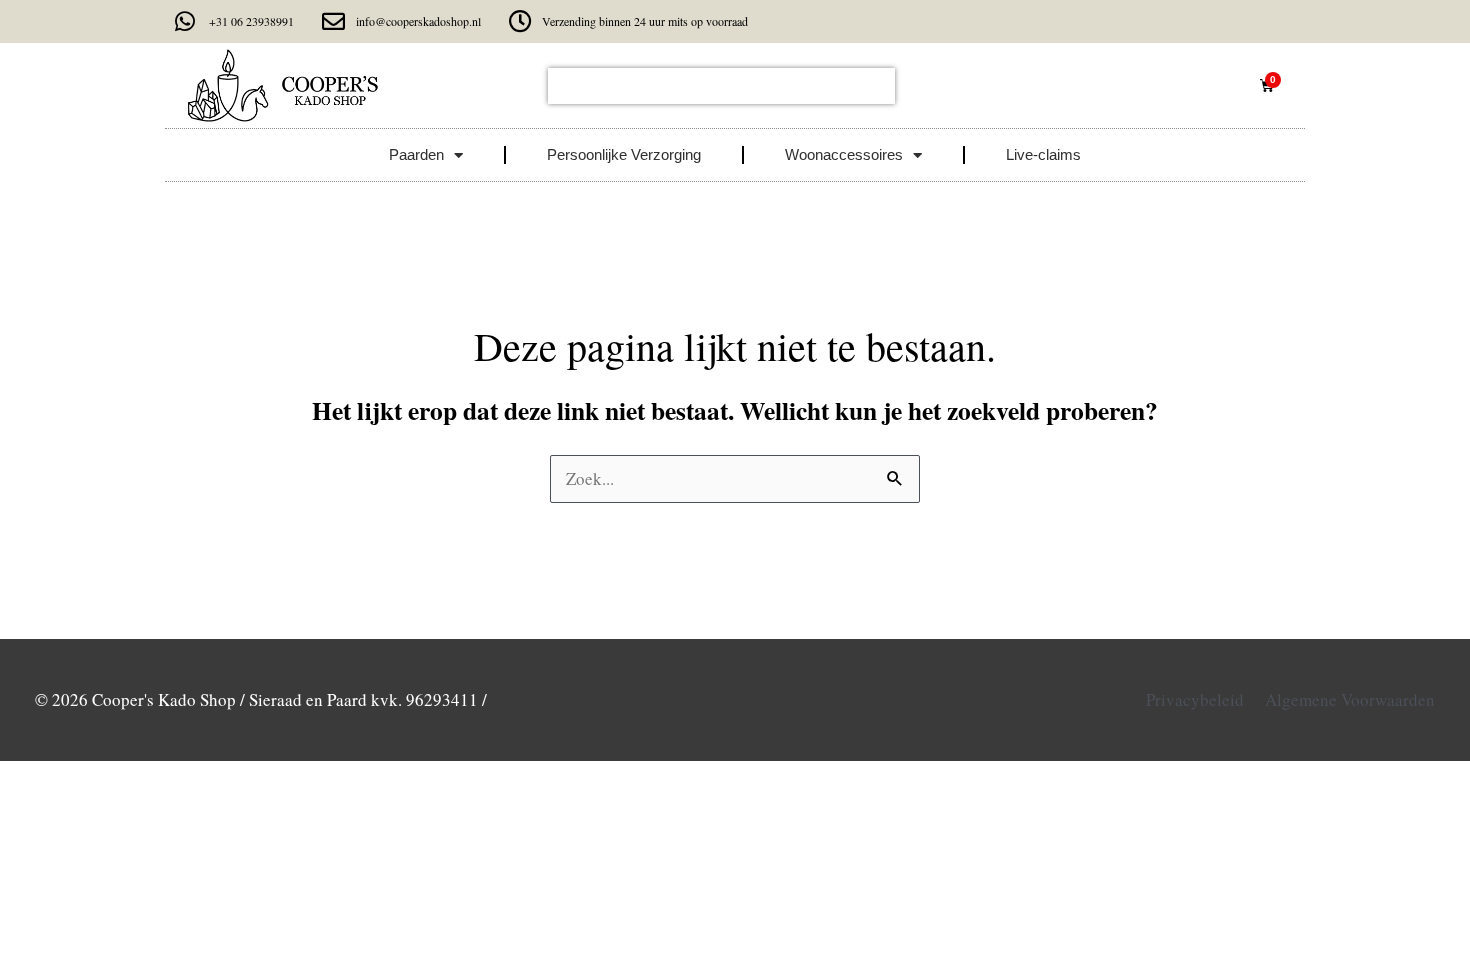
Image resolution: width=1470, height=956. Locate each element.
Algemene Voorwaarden (1350, 699)
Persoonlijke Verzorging (624, 154)
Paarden (416, 154)
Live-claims (1043, 154)
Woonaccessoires (844, 154)
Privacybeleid (1195, 699)
